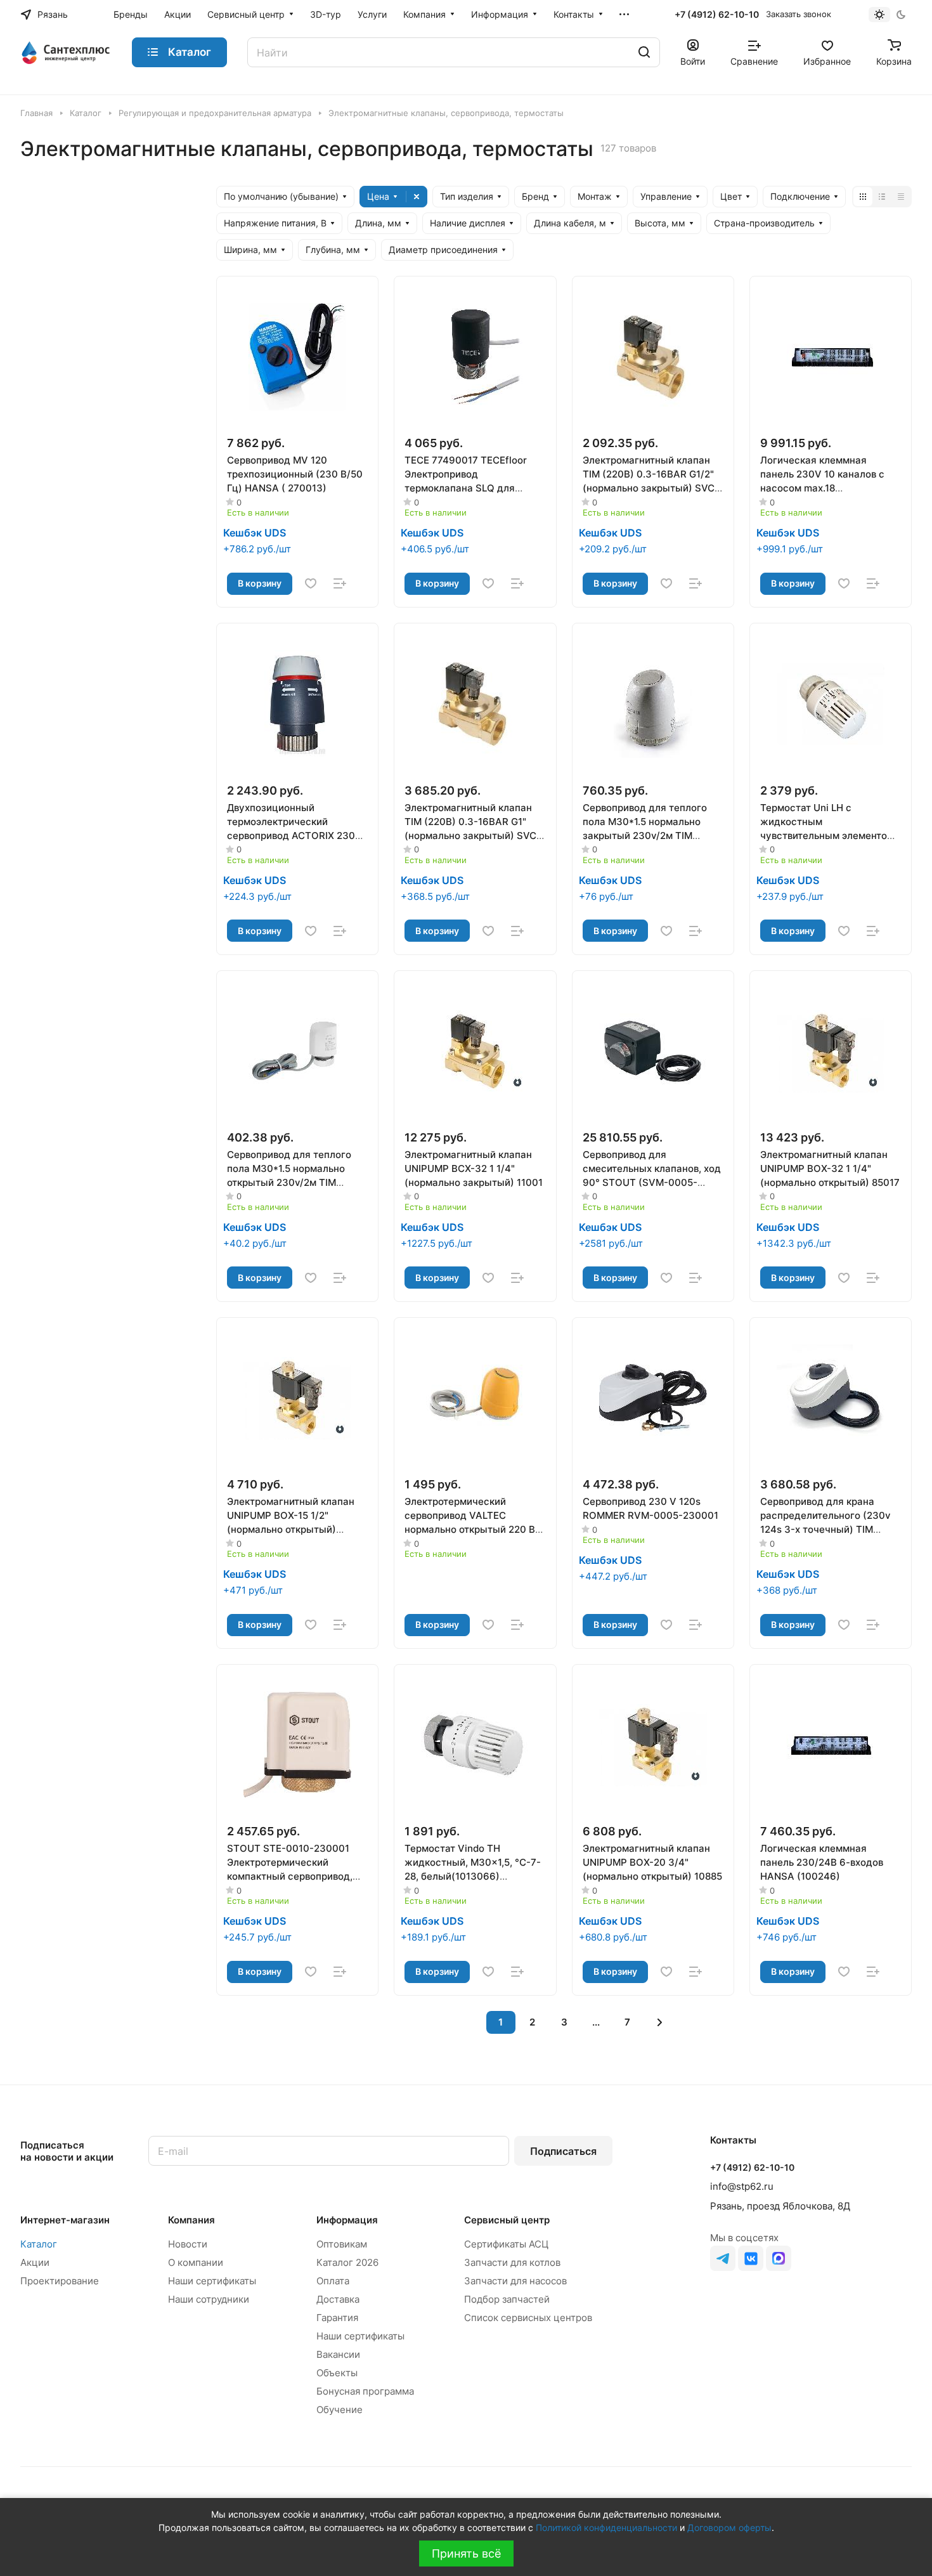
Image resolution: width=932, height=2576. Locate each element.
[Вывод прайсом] (901, 197)
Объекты (337, 2373)
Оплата (333, 2281)
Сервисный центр (507, 2220)
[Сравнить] (340, 583)
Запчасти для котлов (512, 2262)
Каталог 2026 (347, 2262)
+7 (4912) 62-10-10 (717, 14)
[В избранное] (311, 583)
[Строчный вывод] (882, 197)
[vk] (751, 2258)
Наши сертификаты (212, 2281)
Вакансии (338, 2354)
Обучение (340, 2410)
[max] (779, 2258)
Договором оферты (729, 2527)
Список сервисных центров (528, 2318)
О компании (196, 2262)
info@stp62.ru (742, 2186)
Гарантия (337, 2318)
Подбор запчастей (507, 2299)
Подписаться (563, 2151)
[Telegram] (723, 2258)
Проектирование (60, 2281)
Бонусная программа (365, 2391)
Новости (188, 2244)
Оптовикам (342, 2244)
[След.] (660, 2022)
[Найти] (644, 52)
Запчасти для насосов (515, 2281)
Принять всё (466, 2553)
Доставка (338, 2299)
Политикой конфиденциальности (606, 2527)
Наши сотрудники (209, 2299)
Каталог (39, 2244)
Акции (35, 2262)
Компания (191, 2220)
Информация (347, 2220)
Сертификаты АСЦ (506, 2244)
